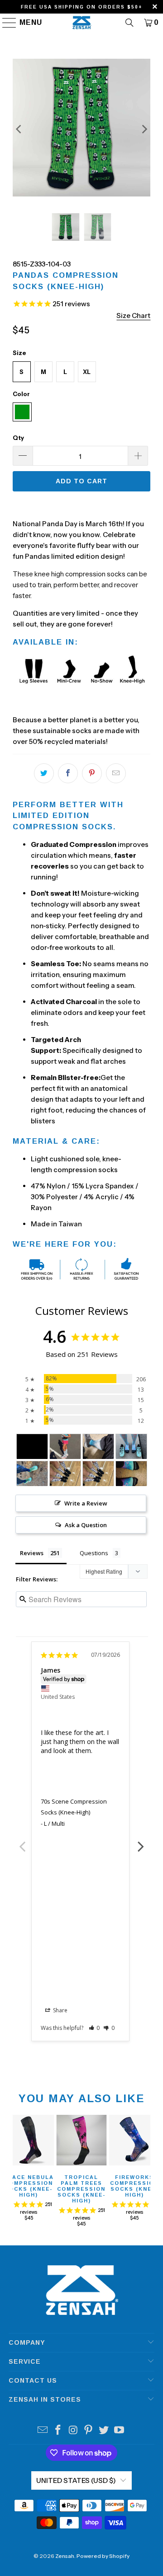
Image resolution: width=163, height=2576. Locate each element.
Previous (22, 1842)
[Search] (129, 23)
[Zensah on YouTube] (119, 2431)
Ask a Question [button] (86, 1525)
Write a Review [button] (86, 1503)
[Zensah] (81, 23)
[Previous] (19, 129)
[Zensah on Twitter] (104, 2431)
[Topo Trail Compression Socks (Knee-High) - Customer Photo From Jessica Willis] (32, 1474)
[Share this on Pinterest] (92, 773)
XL (87, 372)
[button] (94, 2028)
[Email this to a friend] (116, 773)
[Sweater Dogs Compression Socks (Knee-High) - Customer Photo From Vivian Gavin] (65, 1474)
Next (141, 1842)
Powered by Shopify (103, 2556)
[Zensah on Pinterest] (89, 2431)
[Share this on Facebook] (68, 773)
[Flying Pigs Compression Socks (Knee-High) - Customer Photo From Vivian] (65, 1447)
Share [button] (60, 2010)
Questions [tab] (94, 1553)
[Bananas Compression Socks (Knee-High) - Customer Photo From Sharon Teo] (32, 1447)
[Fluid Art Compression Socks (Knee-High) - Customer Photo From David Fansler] (98, 1447)
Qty (18, 438)
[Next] (144, 129)
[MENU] (5, 23)
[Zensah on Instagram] (73, 2431)
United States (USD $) (76, 2480)
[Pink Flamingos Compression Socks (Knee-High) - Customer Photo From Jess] (131, 1447)
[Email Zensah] (43, 2431)
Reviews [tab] (32, 1553)
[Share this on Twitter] (44, 773)
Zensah (65, 2556)
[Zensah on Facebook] (58, 2431)
